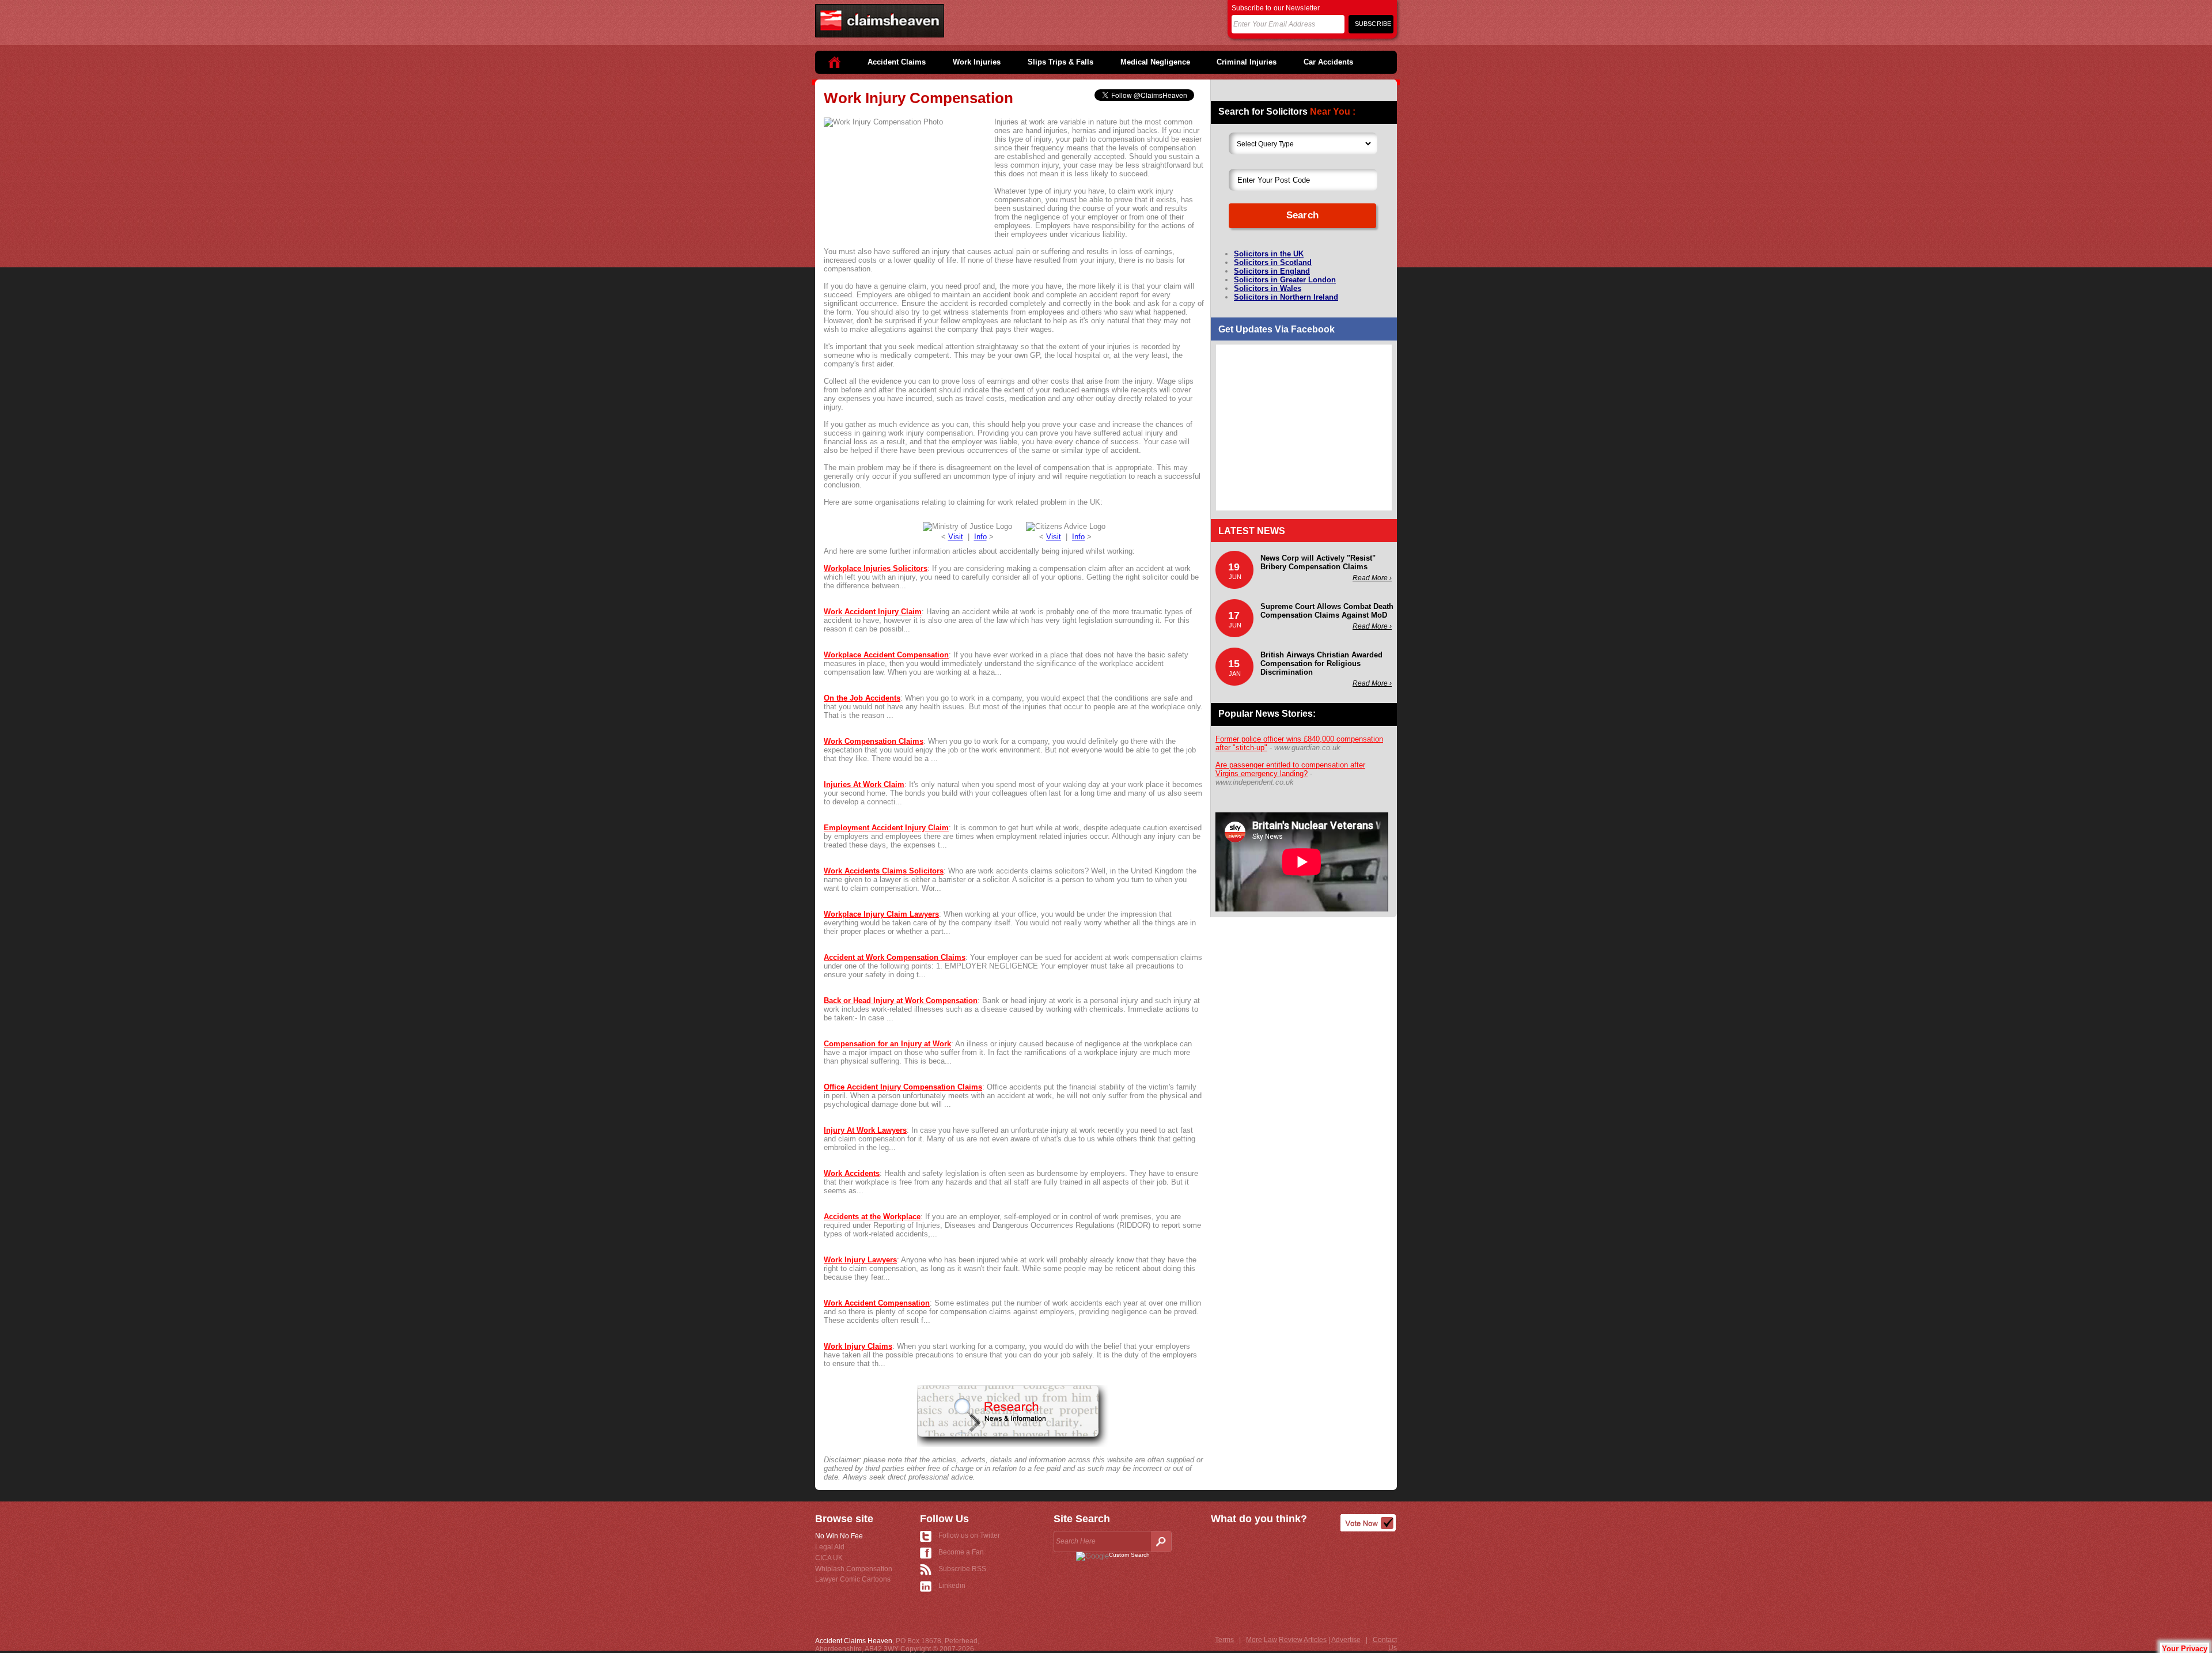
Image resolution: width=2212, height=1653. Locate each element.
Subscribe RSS (962, 1569)
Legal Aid (830, 1547)
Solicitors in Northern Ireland (1286, 297)
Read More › (1372, 578)
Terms (1224, 1640)
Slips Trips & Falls (1060, 62)
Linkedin (952, 1586)
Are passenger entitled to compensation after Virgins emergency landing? (1290, 769)
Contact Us (1385, 1644)
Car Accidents (1328, 62)
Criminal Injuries (1247, 62)
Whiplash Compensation (854, 1569)
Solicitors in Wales (1268, 288)
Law (1270, 1640)
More (1254, 1640)
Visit (956, 537)
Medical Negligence (1155, 62)
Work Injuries (977, 62)
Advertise (1346, 1640)
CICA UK (829, 1558)
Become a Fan (961, 1552)
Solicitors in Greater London (1285, 280)
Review (1291, 1640)
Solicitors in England (1272, 271)
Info (980, 537)
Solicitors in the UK (1269, 254)
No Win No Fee (839, 1536)
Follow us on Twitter (969, 1535)
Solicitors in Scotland (1273, 262)
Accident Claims (897, 62)
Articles (1315, 1640)
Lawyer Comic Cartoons (853, 1579)
